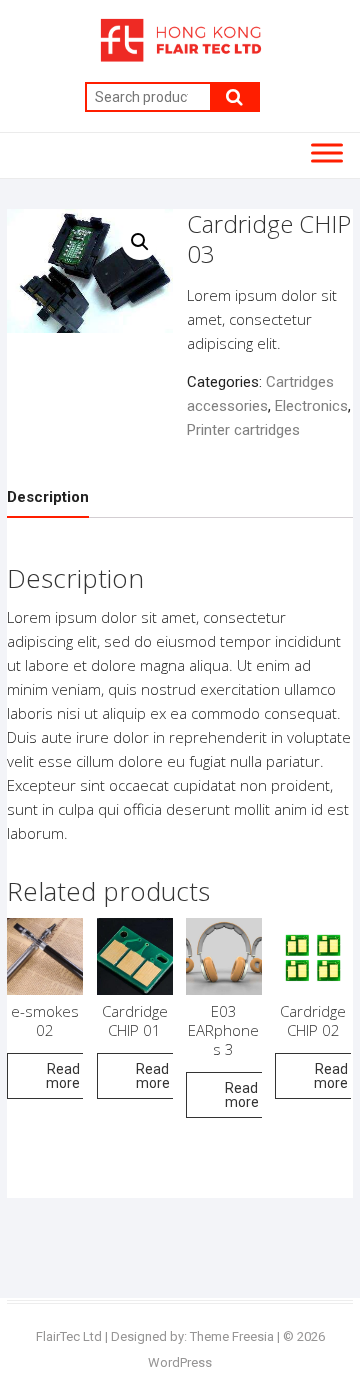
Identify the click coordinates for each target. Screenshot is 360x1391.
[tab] (48, 497)
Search (235, 97)
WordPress (180, 1362)
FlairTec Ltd (69, 1336)
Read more (63, 1076)
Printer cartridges (243, 430)
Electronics (311, 406)
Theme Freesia (232, 1336)
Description (48, 497)
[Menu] (327, 152)
